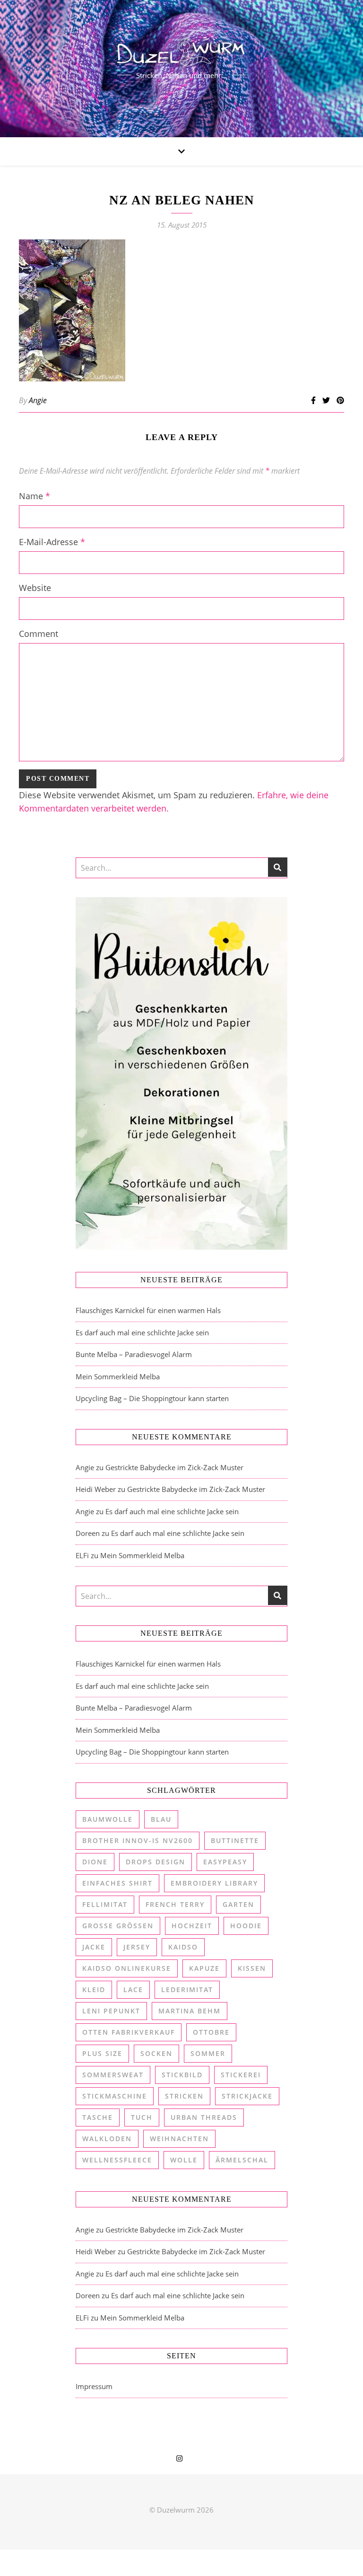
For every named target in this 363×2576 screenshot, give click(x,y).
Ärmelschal (242, 2160)
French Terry (175, 1904)
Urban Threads (204, 2117)
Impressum (94, 2386)
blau (161, 1819)
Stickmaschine (115, 2096)
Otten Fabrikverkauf (129, 2032)
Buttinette (235, 1840)
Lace (133, 1989)
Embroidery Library (214, 1883)
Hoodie (246, 1926)
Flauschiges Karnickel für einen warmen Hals (148, 1310)
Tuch (142, 2117)
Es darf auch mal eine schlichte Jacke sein (142, 1332)
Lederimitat (187, 1989)
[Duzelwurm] (181, 69)
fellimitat (105, 1904)
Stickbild (182, 2075)
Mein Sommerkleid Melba (118, 1376)
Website (35, 588)
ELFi (82, 1555)
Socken (156, 2053)
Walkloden (107, 2139)
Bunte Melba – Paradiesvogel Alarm (134, 1354)
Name (35, 496)
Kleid (94, 1989)
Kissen (252, 1968)
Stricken (184, 2096)
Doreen (88, 1533)
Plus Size (102, 2053)
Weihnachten (179, 2139)
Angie (38, 400)
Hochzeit (192, 1926)
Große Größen (118, 1926)
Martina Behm (190, 2011)
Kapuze (204, 1968)
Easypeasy (225, 1862)
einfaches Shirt (117, 1883)
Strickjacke (247, 2096)
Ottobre (211, 2032)
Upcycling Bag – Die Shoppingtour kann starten (152, 1398)
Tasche (98, 2117)
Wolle (184, 2160)
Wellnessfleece (117, 2160)
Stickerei (241, 2075)
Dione (95, 1862)
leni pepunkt (111, 2011)
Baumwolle (108, 1819)
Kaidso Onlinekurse (127, 1968)
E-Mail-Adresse (52, 542)
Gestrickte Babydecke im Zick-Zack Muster (174, 1467)
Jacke (94, 1947)
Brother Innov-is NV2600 (138, 1840)
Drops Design (156, 1862)
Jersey (137, 1947)
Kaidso (183, 1947)
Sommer (208, 2053)
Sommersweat (113, 2075)
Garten (238, 1904)
